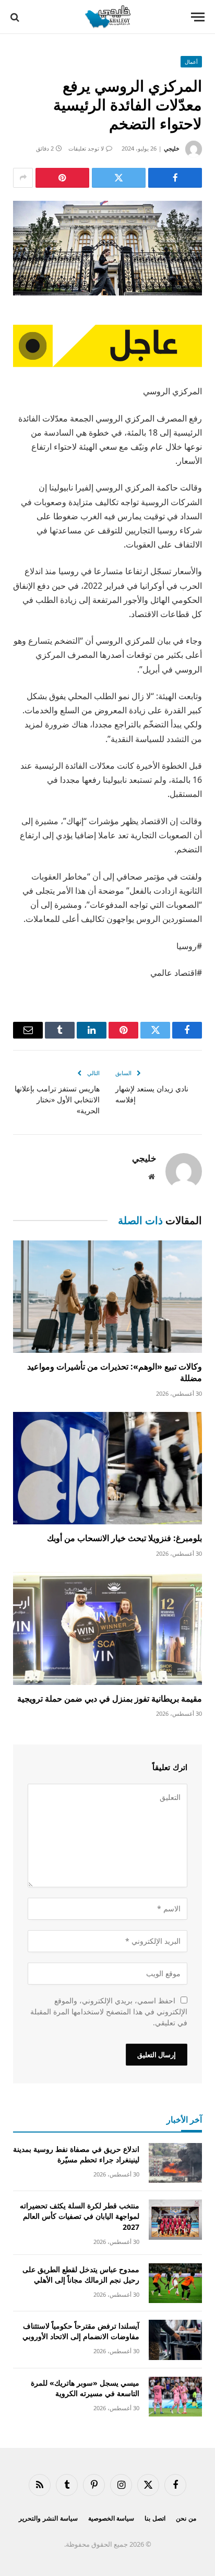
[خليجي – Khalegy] (107, 17)
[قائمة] (198, 17)
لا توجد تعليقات (86, 148)
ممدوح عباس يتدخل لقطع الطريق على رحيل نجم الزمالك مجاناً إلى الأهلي (81, 2275)
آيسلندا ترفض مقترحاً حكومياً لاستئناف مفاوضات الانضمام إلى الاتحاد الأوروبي (81, 2331)
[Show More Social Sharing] (23, 178)
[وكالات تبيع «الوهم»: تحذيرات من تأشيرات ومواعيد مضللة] (107, 1297)
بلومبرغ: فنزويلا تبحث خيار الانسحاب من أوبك (124, 1538)
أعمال (191, 62)
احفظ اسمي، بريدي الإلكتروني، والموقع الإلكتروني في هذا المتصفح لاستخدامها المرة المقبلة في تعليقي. (109, 2011)
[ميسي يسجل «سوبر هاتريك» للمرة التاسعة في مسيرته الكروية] (175, 2397)
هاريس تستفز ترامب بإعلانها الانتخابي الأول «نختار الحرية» (57, 1099)
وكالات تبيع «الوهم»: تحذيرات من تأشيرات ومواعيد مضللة (115, 1372)
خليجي (172, 148)
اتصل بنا (155, 2518)
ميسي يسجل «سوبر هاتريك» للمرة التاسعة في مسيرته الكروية (85, 2388)
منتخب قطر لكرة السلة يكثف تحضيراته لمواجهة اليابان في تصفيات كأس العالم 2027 (80, 2216)
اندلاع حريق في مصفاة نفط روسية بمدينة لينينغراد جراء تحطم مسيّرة (76, 2154)
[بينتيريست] (62, 178)
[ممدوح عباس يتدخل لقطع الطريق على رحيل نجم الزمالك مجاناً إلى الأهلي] (175, 2283)
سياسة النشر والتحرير (48, 2518)
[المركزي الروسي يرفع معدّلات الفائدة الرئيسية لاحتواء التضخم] (107, 248)
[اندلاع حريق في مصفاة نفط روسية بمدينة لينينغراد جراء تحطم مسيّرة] (175, 2163)
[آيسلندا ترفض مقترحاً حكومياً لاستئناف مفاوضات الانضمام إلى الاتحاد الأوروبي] (175, 2340)
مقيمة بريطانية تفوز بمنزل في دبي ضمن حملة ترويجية (110, 1699)
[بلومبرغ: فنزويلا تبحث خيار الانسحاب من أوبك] (107, 1468)
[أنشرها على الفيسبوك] (175, 178)
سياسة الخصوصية (111, 2518)
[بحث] (16, 17)
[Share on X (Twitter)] (119, 178)
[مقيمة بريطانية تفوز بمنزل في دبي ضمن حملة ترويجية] (107, 1628)
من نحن (186, 2518)
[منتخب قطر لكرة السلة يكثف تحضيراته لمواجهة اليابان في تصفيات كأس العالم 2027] (175, 2220)
